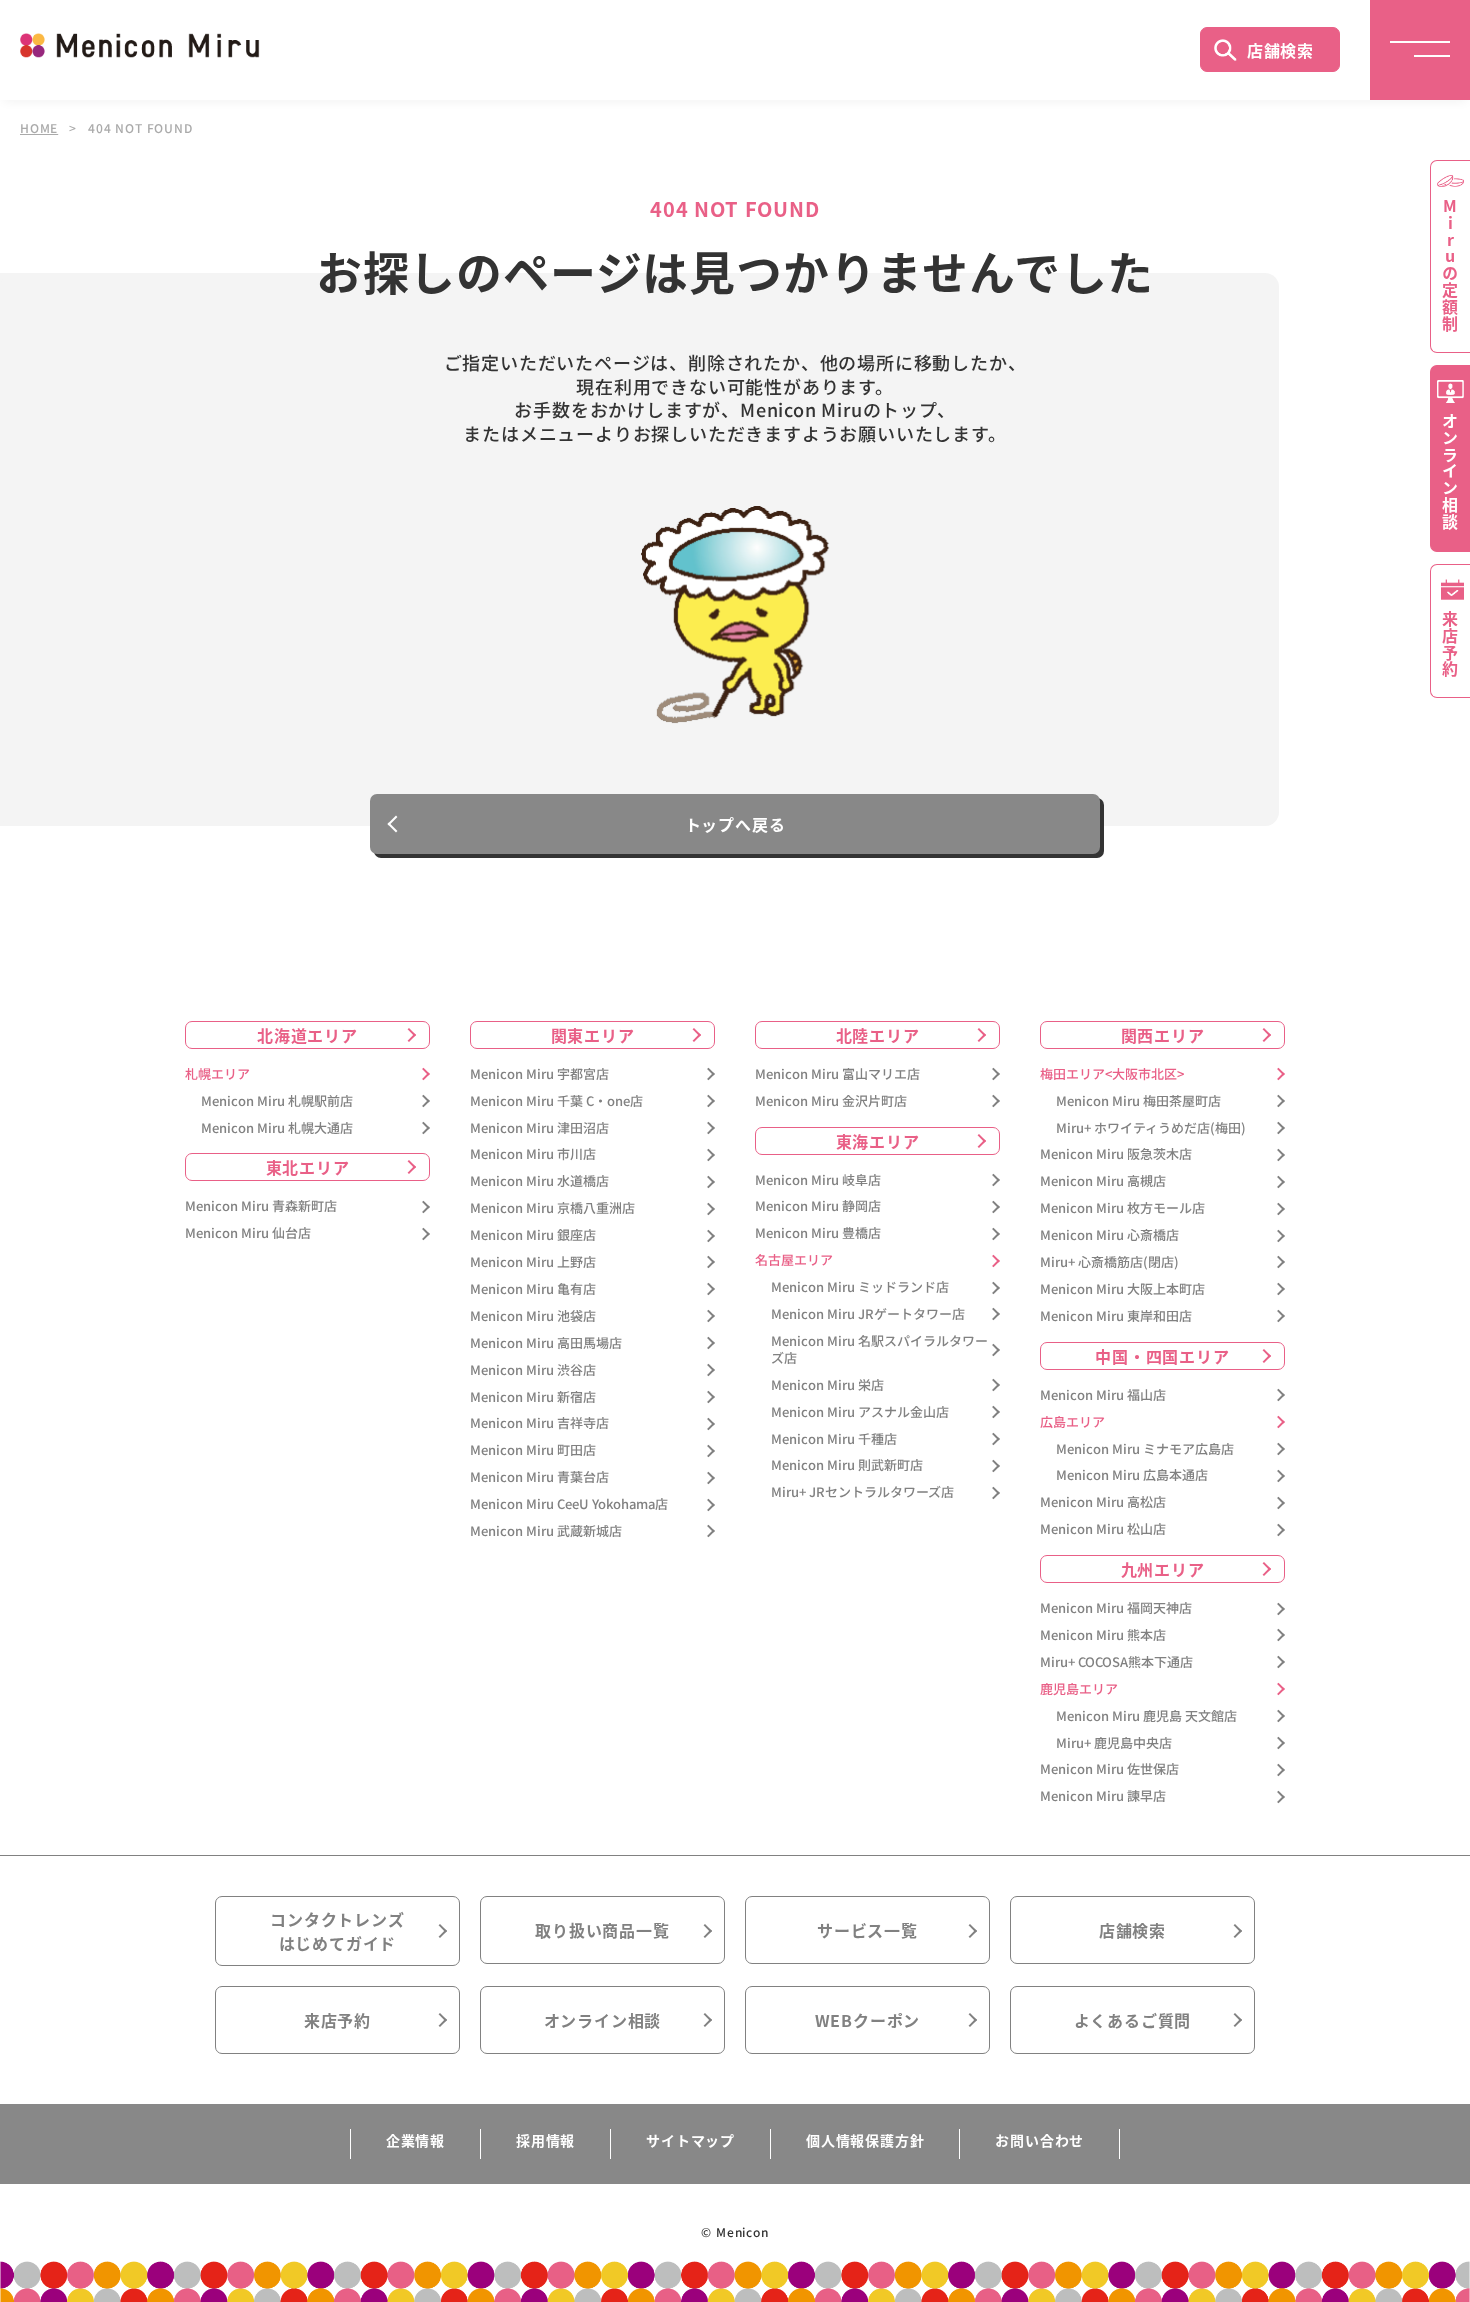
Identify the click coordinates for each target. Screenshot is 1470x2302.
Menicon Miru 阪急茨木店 (1116, 1154)
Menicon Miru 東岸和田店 (1116, 1316)
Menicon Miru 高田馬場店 (546, 1343)
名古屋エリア (794, 1260)
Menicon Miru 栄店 (827, 1385)
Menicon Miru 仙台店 (248, 1233)
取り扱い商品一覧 (602, 1930)
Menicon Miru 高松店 (1103, 1502)
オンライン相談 (603, 2020)
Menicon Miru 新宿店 (533, 1397)
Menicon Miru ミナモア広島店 (1145, 1449)
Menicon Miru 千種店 (834, 1439)
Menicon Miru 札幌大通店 (277, 1128)
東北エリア (308, 1167)
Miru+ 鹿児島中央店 (1114, 1743)
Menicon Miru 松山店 (1103, 1529)
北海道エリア (307, 1035)
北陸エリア (878, 1035)
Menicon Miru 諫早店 (1103, 1796)
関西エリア (1163, 1035)
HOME (39, 128)
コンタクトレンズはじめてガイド (337, 1931)
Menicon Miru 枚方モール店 (1122, 1208)
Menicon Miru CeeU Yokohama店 (569, 1504)
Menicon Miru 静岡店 (818, 1206)
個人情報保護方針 (865, 2140)
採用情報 (545, 2140)
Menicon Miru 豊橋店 (818, 1233)
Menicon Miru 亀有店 (533, 1289)
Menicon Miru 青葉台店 (539, 1477)
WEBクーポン (868, 2020)
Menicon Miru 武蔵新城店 (546, 1531)
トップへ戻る (735, 824)
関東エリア (593, 1035)
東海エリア (878, 1141)
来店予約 (337, 2020)
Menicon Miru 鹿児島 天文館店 (1146, 1716)
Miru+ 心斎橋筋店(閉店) (1109, 1262)
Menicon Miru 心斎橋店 (1109, 1235)
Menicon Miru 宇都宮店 (539, 1074)
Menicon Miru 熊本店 (1103, 1635)
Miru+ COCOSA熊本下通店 (1116, 1662)
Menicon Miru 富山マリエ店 (837, 1074)
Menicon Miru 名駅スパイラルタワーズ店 (879, 1350)
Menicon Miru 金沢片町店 (831, 1101)
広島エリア (1072, 1422)
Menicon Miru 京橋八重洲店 (552, 1208)
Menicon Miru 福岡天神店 (1116, 1608)
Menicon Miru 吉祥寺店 (539, 1423)
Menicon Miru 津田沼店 (539, 1128)
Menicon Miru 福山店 (1103, 1395)
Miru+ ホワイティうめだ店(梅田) (1151, 1128)
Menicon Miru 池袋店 (533, 1316)
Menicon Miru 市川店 (533, 1154)
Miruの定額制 (1450, 265)
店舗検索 (1280, 50)
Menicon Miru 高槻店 (1103, 1181)
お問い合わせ (1039, 2140)
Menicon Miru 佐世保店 (1109, 1769)
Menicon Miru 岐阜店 (818, 1180)
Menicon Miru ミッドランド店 (860, 1287)
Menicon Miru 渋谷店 (533, 1370)
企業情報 (415, 2140)
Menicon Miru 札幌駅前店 (277, 1101)
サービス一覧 (867, 1930)
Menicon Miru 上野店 (533, 1262)
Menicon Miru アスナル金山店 (860, 1412)
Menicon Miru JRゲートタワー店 (868, 1314)
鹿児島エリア (1079, 1689)
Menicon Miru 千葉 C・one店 (556, 1101)
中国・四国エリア (1162, 1356)
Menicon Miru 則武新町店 (847, 1465)
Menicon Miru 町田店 (533, 1450)
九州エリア (1163, 1569)
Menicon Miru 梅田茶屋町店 (1138, 1101)
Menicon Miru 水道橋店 (539, 1181)
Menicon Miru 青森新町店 (261, 1206)
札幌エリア (217, 1074)
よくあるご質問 (1133, 2020)
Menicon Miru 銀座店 (533, 1235)
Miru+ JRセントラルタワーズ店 (862, 1492)
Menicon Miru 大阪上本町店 (1122, 1289)
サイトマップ (690, 2140)
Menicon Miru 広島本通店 (1132, 1475)
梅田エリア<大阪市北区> (1112, 1074)
